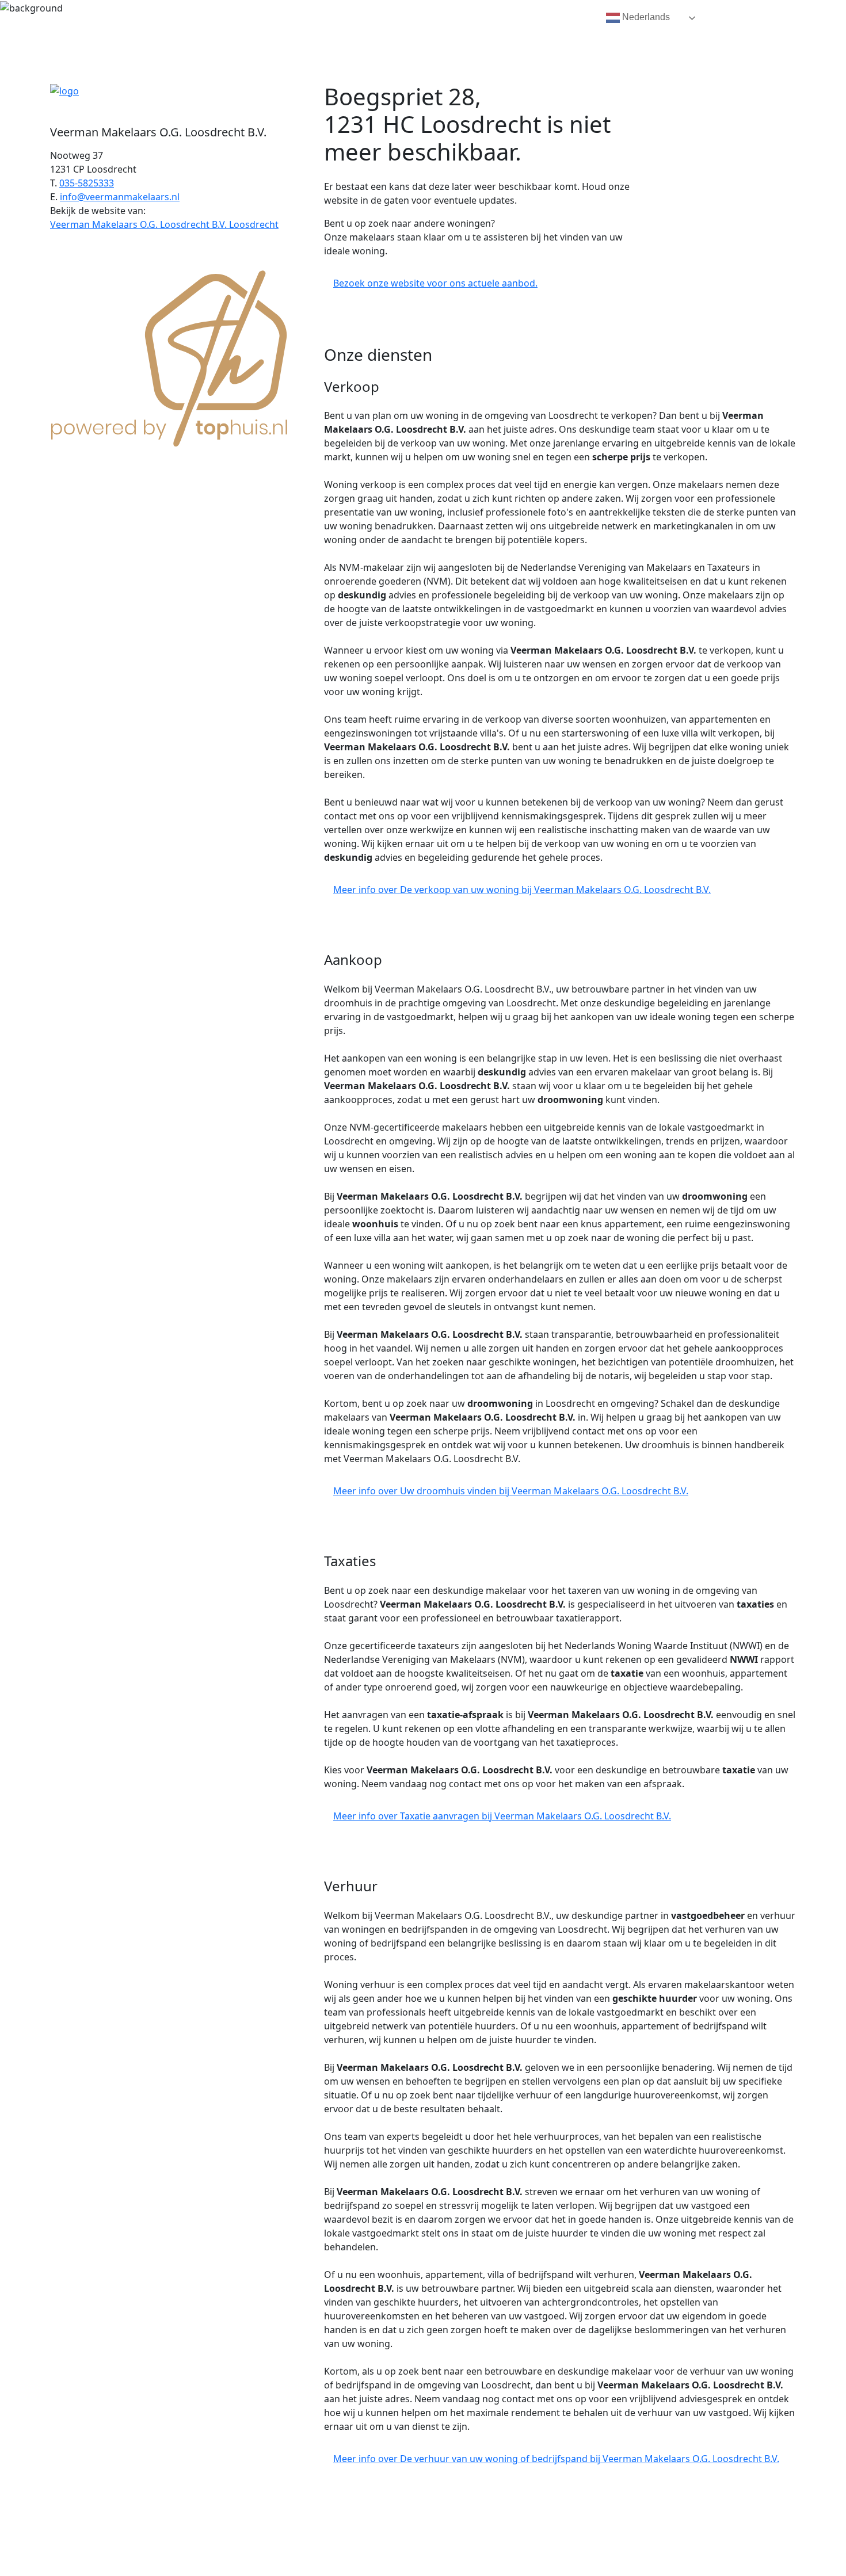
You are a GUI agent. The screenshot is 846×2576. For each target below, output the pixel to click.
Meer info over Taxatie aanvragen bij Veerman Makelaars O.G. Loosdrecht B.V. (502, 1816)
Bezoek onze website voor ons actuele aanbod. (435, 283)
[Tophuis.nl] (170, 356)
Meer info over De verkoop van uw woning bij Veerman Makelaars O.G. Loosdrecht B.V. (522, 890)
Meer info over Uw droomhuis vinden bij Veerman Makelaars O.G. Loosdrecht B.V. (511, 1491)
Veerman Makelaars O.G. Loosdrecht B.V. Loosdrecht (164, 224)
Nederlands (645, 17)
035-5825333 (87, 183)
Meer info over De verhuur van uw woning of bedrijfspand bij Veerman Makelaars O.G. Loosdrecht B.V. (556, 2459)
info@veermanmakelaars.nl (120, 197)
